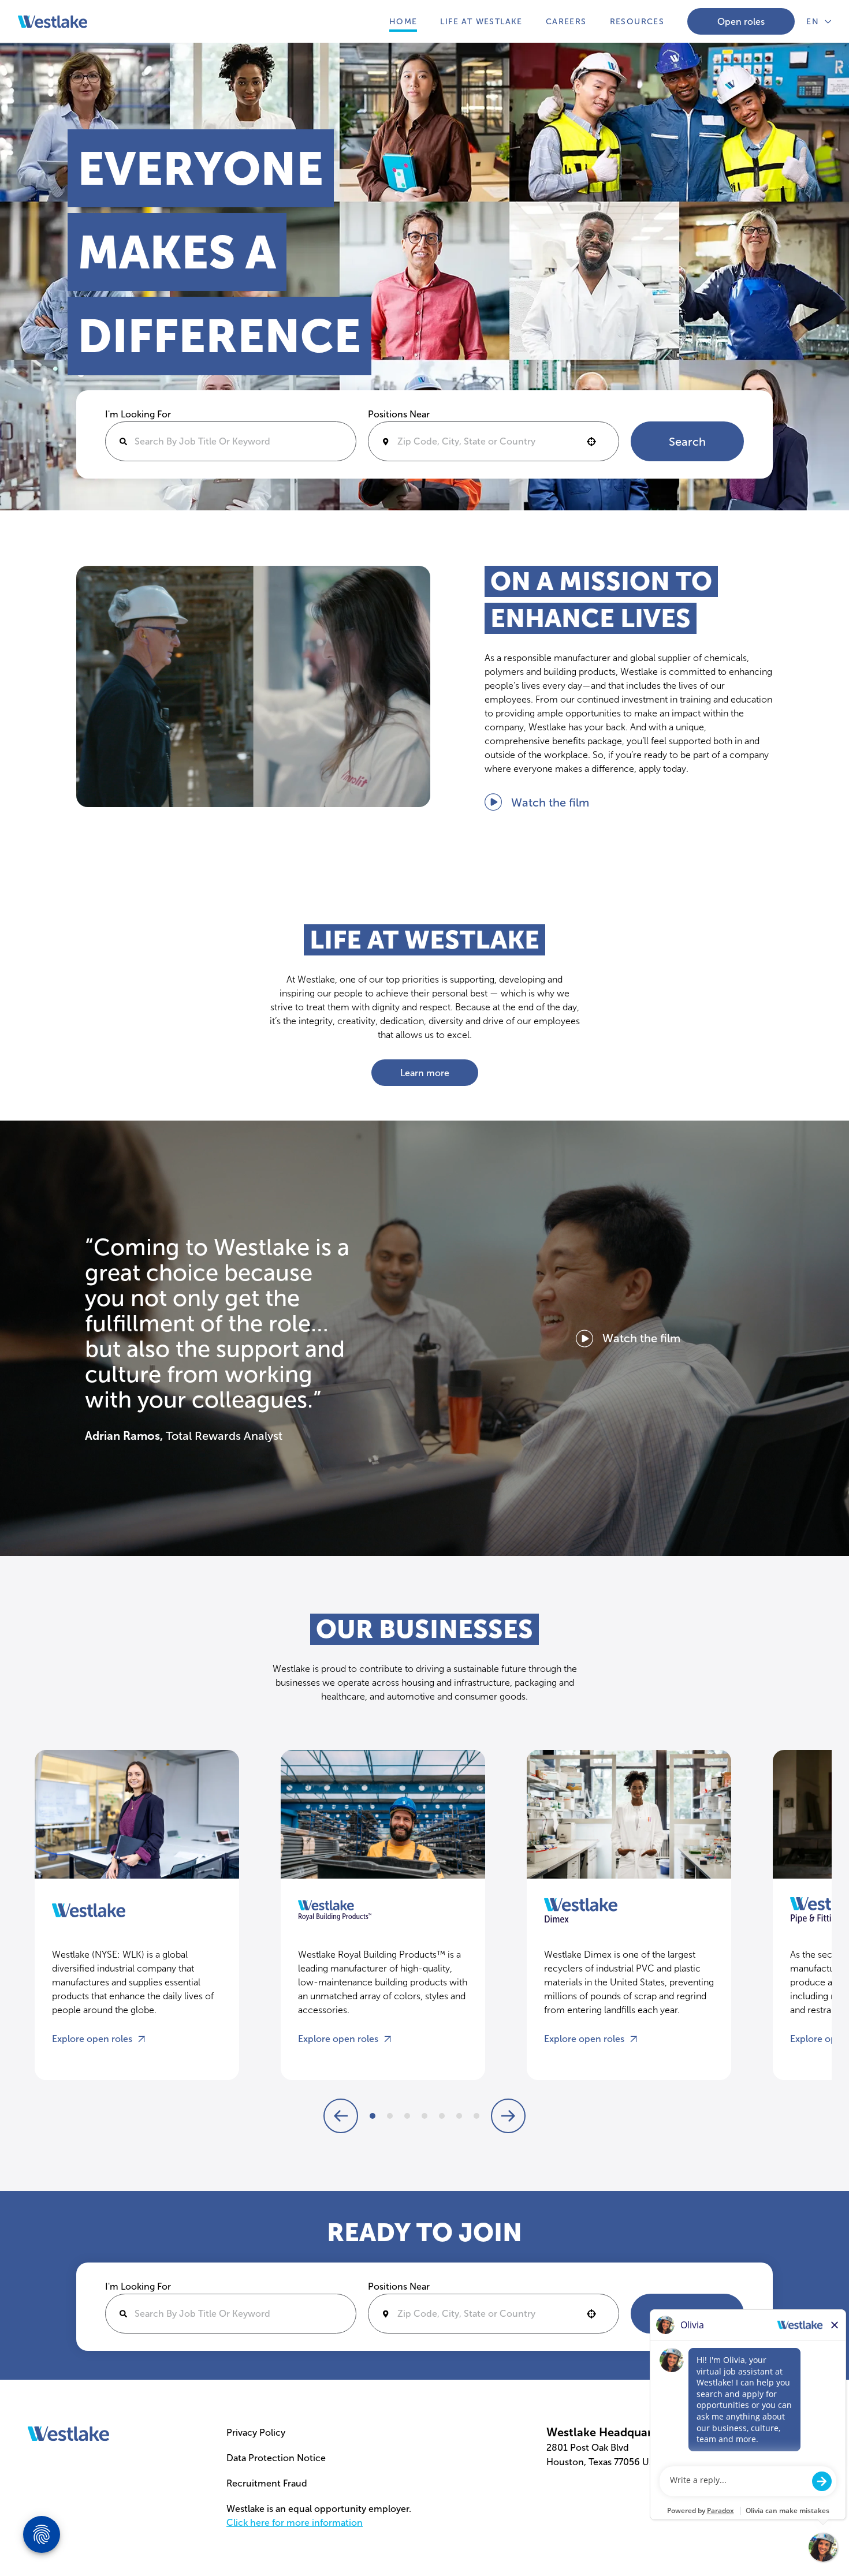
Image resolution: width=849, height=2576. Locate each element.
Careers (566, 22)
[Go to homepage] (68, 2434)
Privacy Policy (256, 2433)
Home (403, 22)
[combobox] (494, 441)
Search (687, 442)
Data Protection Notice (276, 2458)
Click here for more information (295, 2523)
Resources (637, 22)
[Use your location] (595, 442)
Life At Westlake (481, 22)
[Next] (373, 2116)
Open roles (741, 22)
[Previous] (341, 2116)
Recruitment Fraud (267, 2483)
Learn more (425, 1073)
